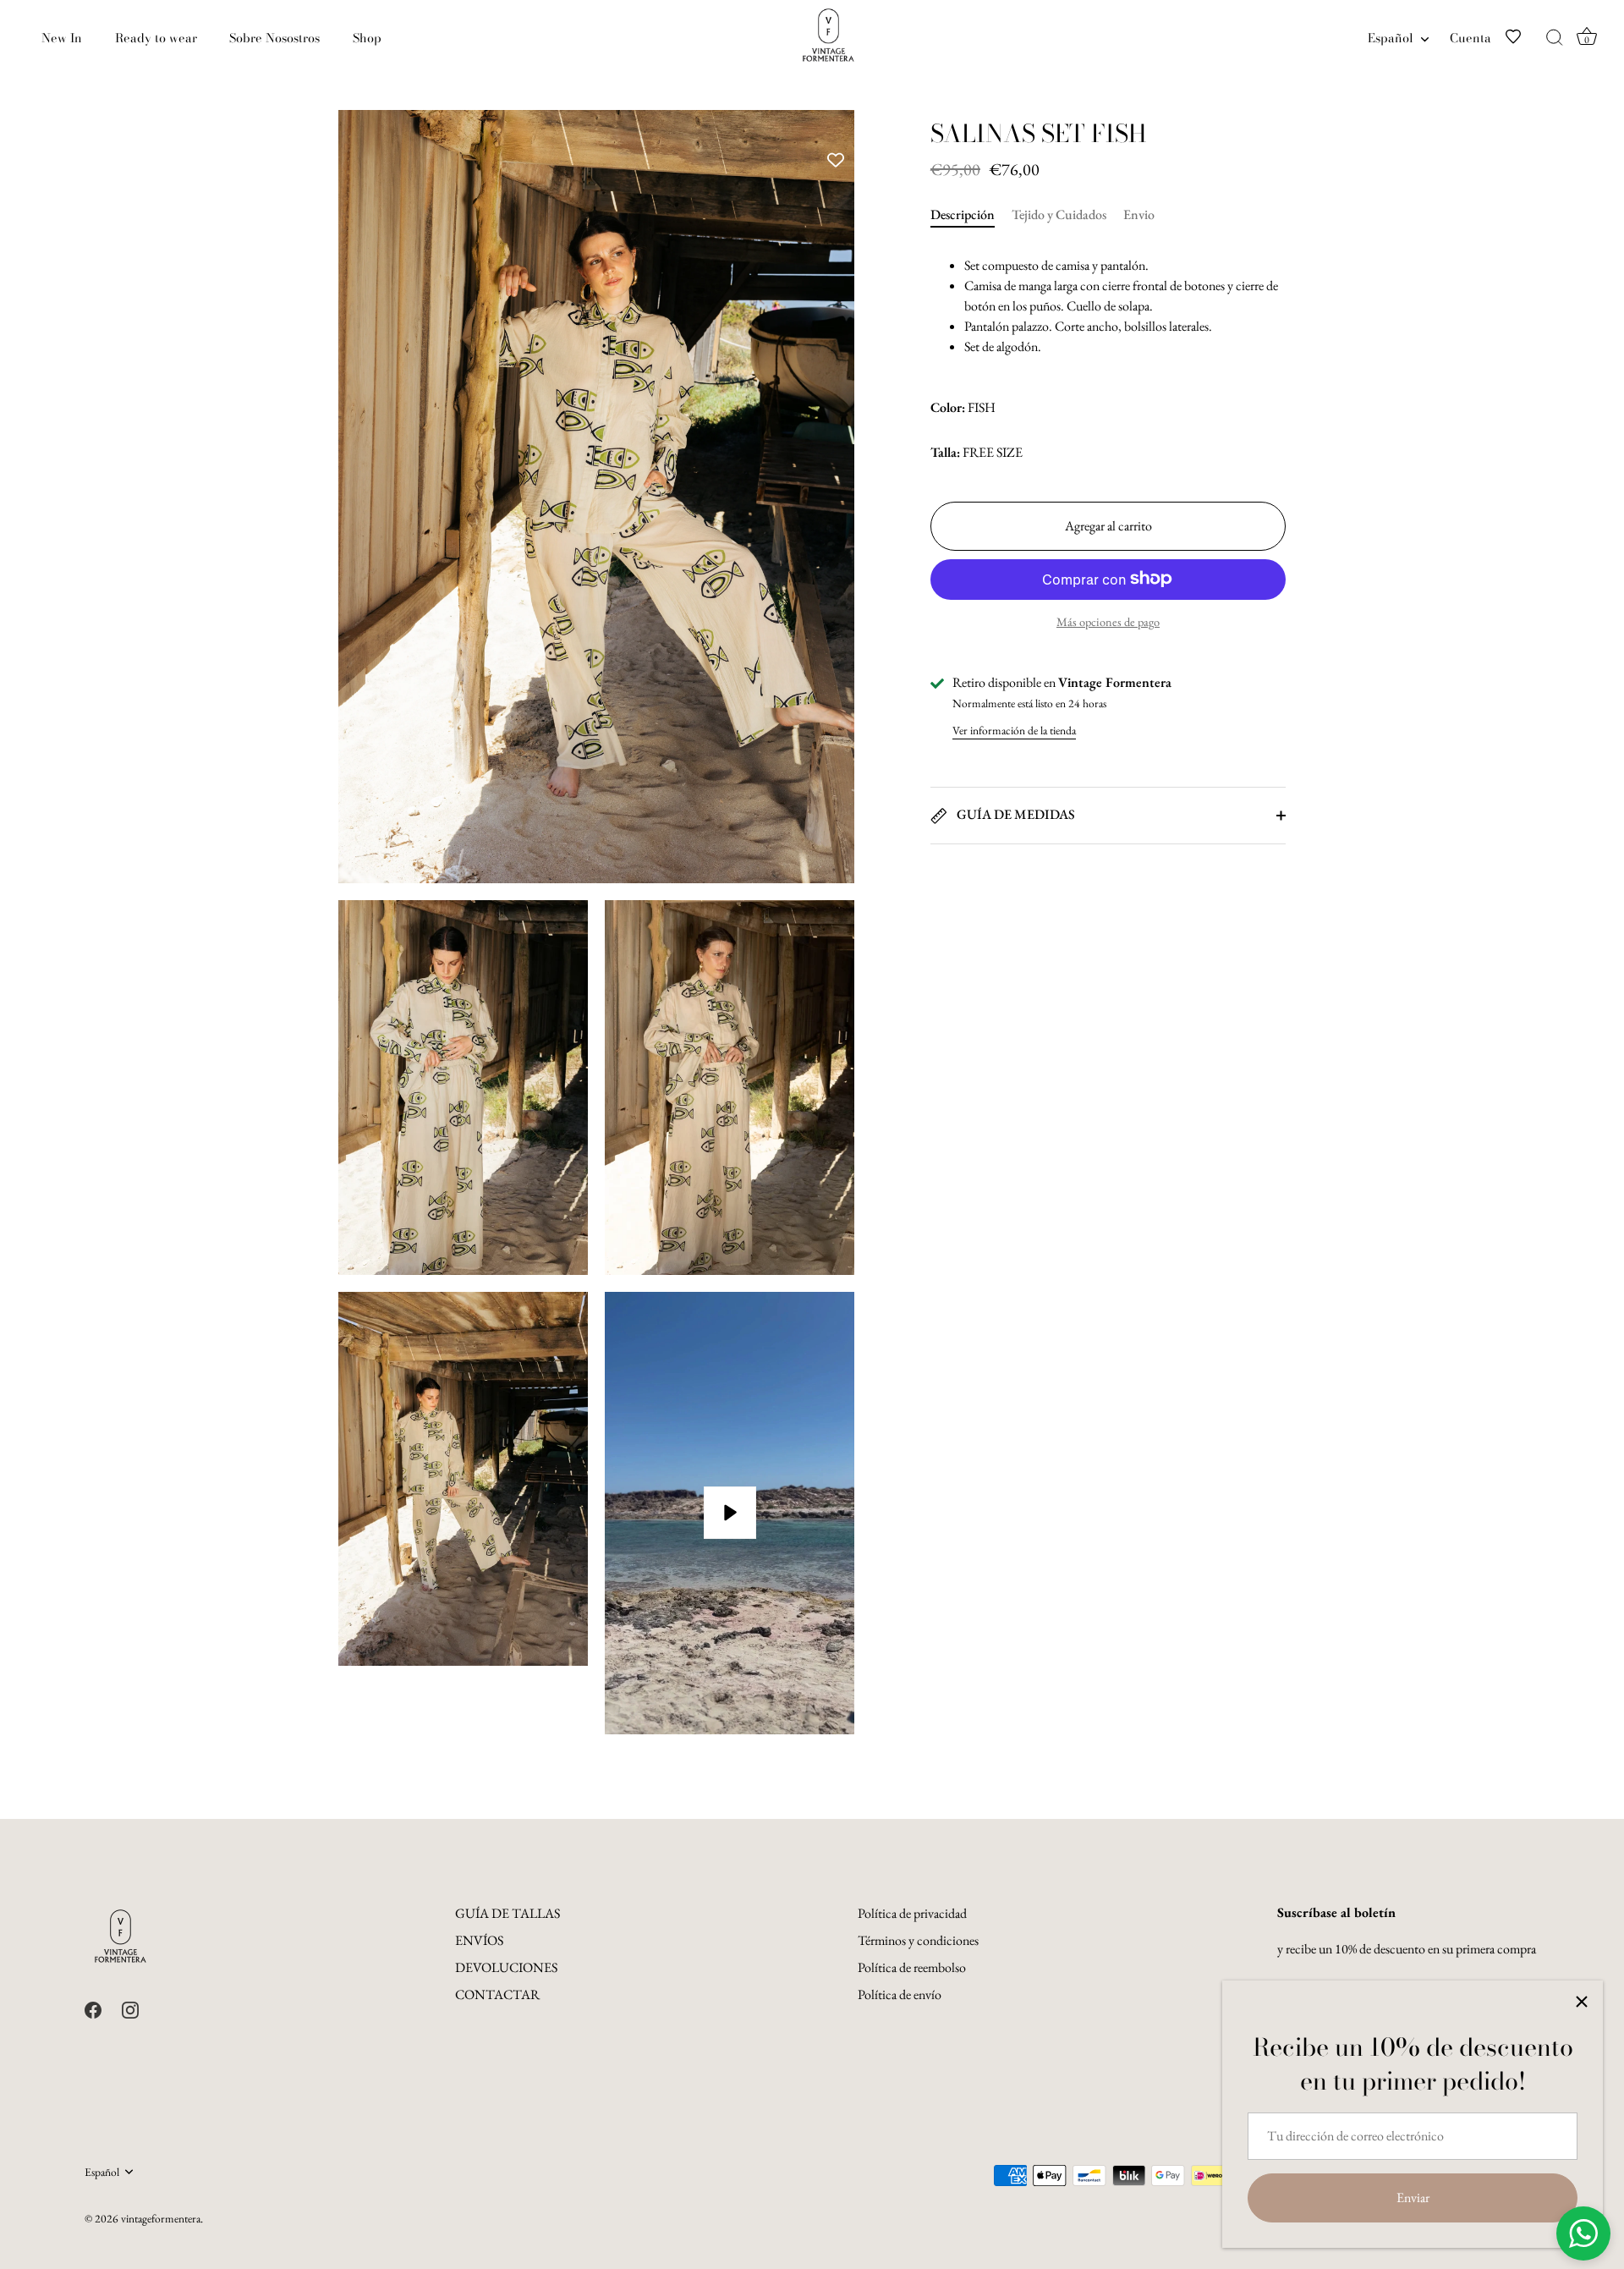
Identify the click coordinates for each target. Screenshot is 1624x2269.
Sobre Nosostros (274, 38)
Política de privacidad (912, 1913)
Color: (948, 407)
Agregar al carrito (1108, 525)
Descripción (963, 214)
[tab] (971, 215)
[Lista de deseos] (1523, 38)
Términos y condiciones (918, 1940)
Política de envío (900, 1994)
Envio (1139, 214)
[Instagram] (130, 2008)
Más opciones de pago (1108, 621)
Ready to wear (156, 38)
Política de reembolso (912, 1967)
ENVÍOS (479, 1940)
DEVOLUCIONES (506, 1967)
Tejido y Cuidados (1059, 214)
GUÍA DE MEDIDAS (1015, 814)
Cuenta (1470, 38)
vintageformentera (161, 2218)
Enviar (1413, 2198)
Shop (367, 38)
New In (62, 38)
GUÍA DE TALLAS (507, 1913)
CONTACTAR (497, 1994)
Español (1391, 38)
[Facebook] (93, 2008)
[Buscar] (1555, 38)
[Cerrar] (1582, 2002)
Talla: (945, 452)
